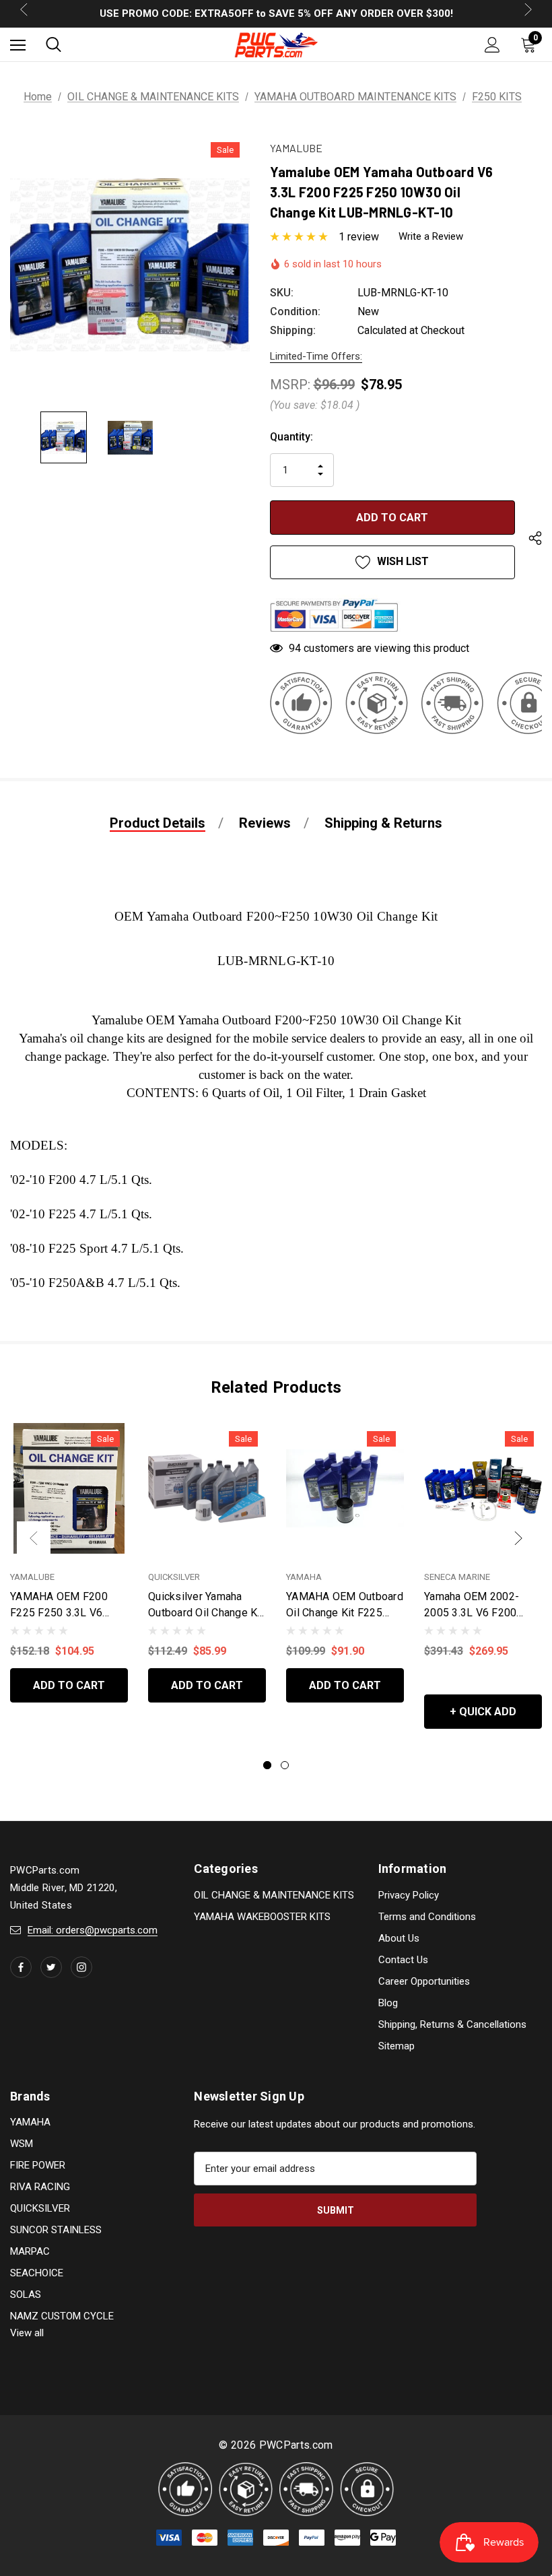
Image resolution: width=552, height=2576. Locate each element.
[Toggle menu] (18, 45)
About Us (399, 1938)
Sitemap (396, 2046)
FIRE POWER (38, 2165)
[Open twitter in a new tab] (51, 1967)
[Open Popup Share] (535, 541)
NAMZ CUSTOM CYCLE (62, 2316)
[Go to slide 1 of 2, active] (267, 1765)
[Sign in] (492, 45)
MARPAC (30, 2251)
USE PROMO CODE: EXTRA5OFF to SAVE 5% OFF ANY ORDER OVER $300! (276, 13)
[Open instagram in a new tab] (81, 1967)
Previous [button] (34, 1538)
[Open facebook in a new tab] (21, 1967)
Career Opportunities (424, 1981)
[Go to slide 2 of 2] (285, 1765)
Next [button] (518, 1538)
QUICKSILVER (40, 2208)
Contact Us (403, 1960)
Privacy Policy (409, 1895)
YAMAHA (30, 2122)
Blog (388, 2003)
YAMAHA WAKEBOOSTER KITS (262, 1917)
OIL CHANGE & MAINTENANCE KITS (274, 1895)
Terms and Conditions (427, 1917)
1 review (359, 237)
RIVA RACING (40, 2187)
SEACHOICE (37, 2273)
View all (27, 2333)
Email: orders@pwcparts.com (93, 1930)
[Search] (54, 44)
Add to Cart (69, 1685)
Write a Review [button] (431, 236)
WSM (22, 2144)
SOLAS (26, 2294)
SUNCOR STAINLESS (56, 2230)
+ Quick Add (483, 1712)
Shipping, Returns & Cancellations (452, 2024)
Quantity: (291, 437)
